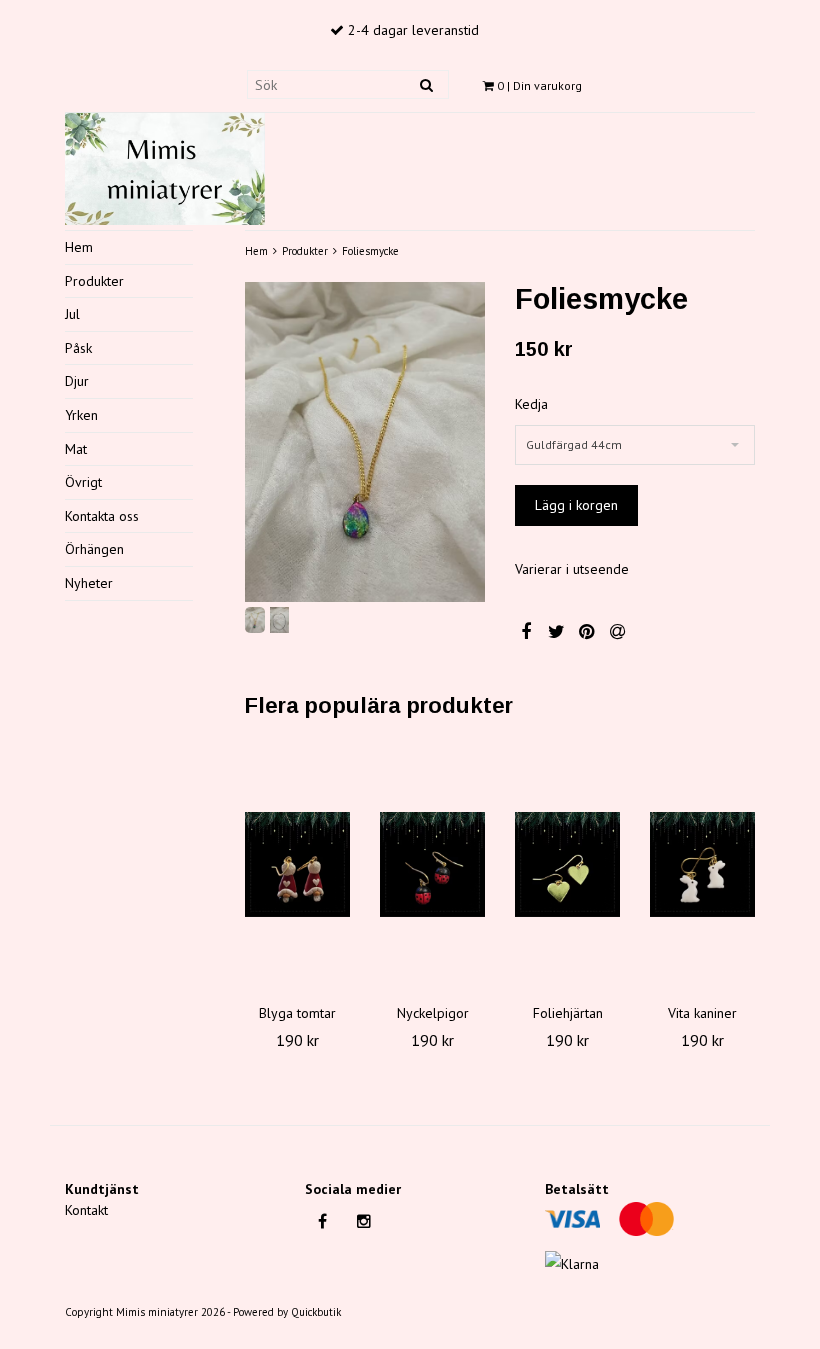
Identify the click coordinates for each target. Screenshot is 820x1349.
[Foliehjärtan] (567, 865)
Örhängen (94, 549)
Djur (77, 381)
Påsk (78, 348)
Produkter (94, 281)
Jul (72, 314)
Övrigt (83, 482)
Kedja (531, 404)
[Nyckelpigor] (432, 865)
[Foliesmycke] (365, 442)
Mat (76, 449)
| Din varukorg (539, 85)
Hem (79, 247)
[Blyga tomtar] (297, 865)
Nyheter (89, 583)
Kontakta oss (102, 516)
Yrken (81, 415)
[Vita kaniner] (702, 865)
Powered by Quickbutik (287, 1312)
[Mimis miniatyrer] (165, 166)
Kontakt (86, 1210)
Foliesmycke (370, 251)
